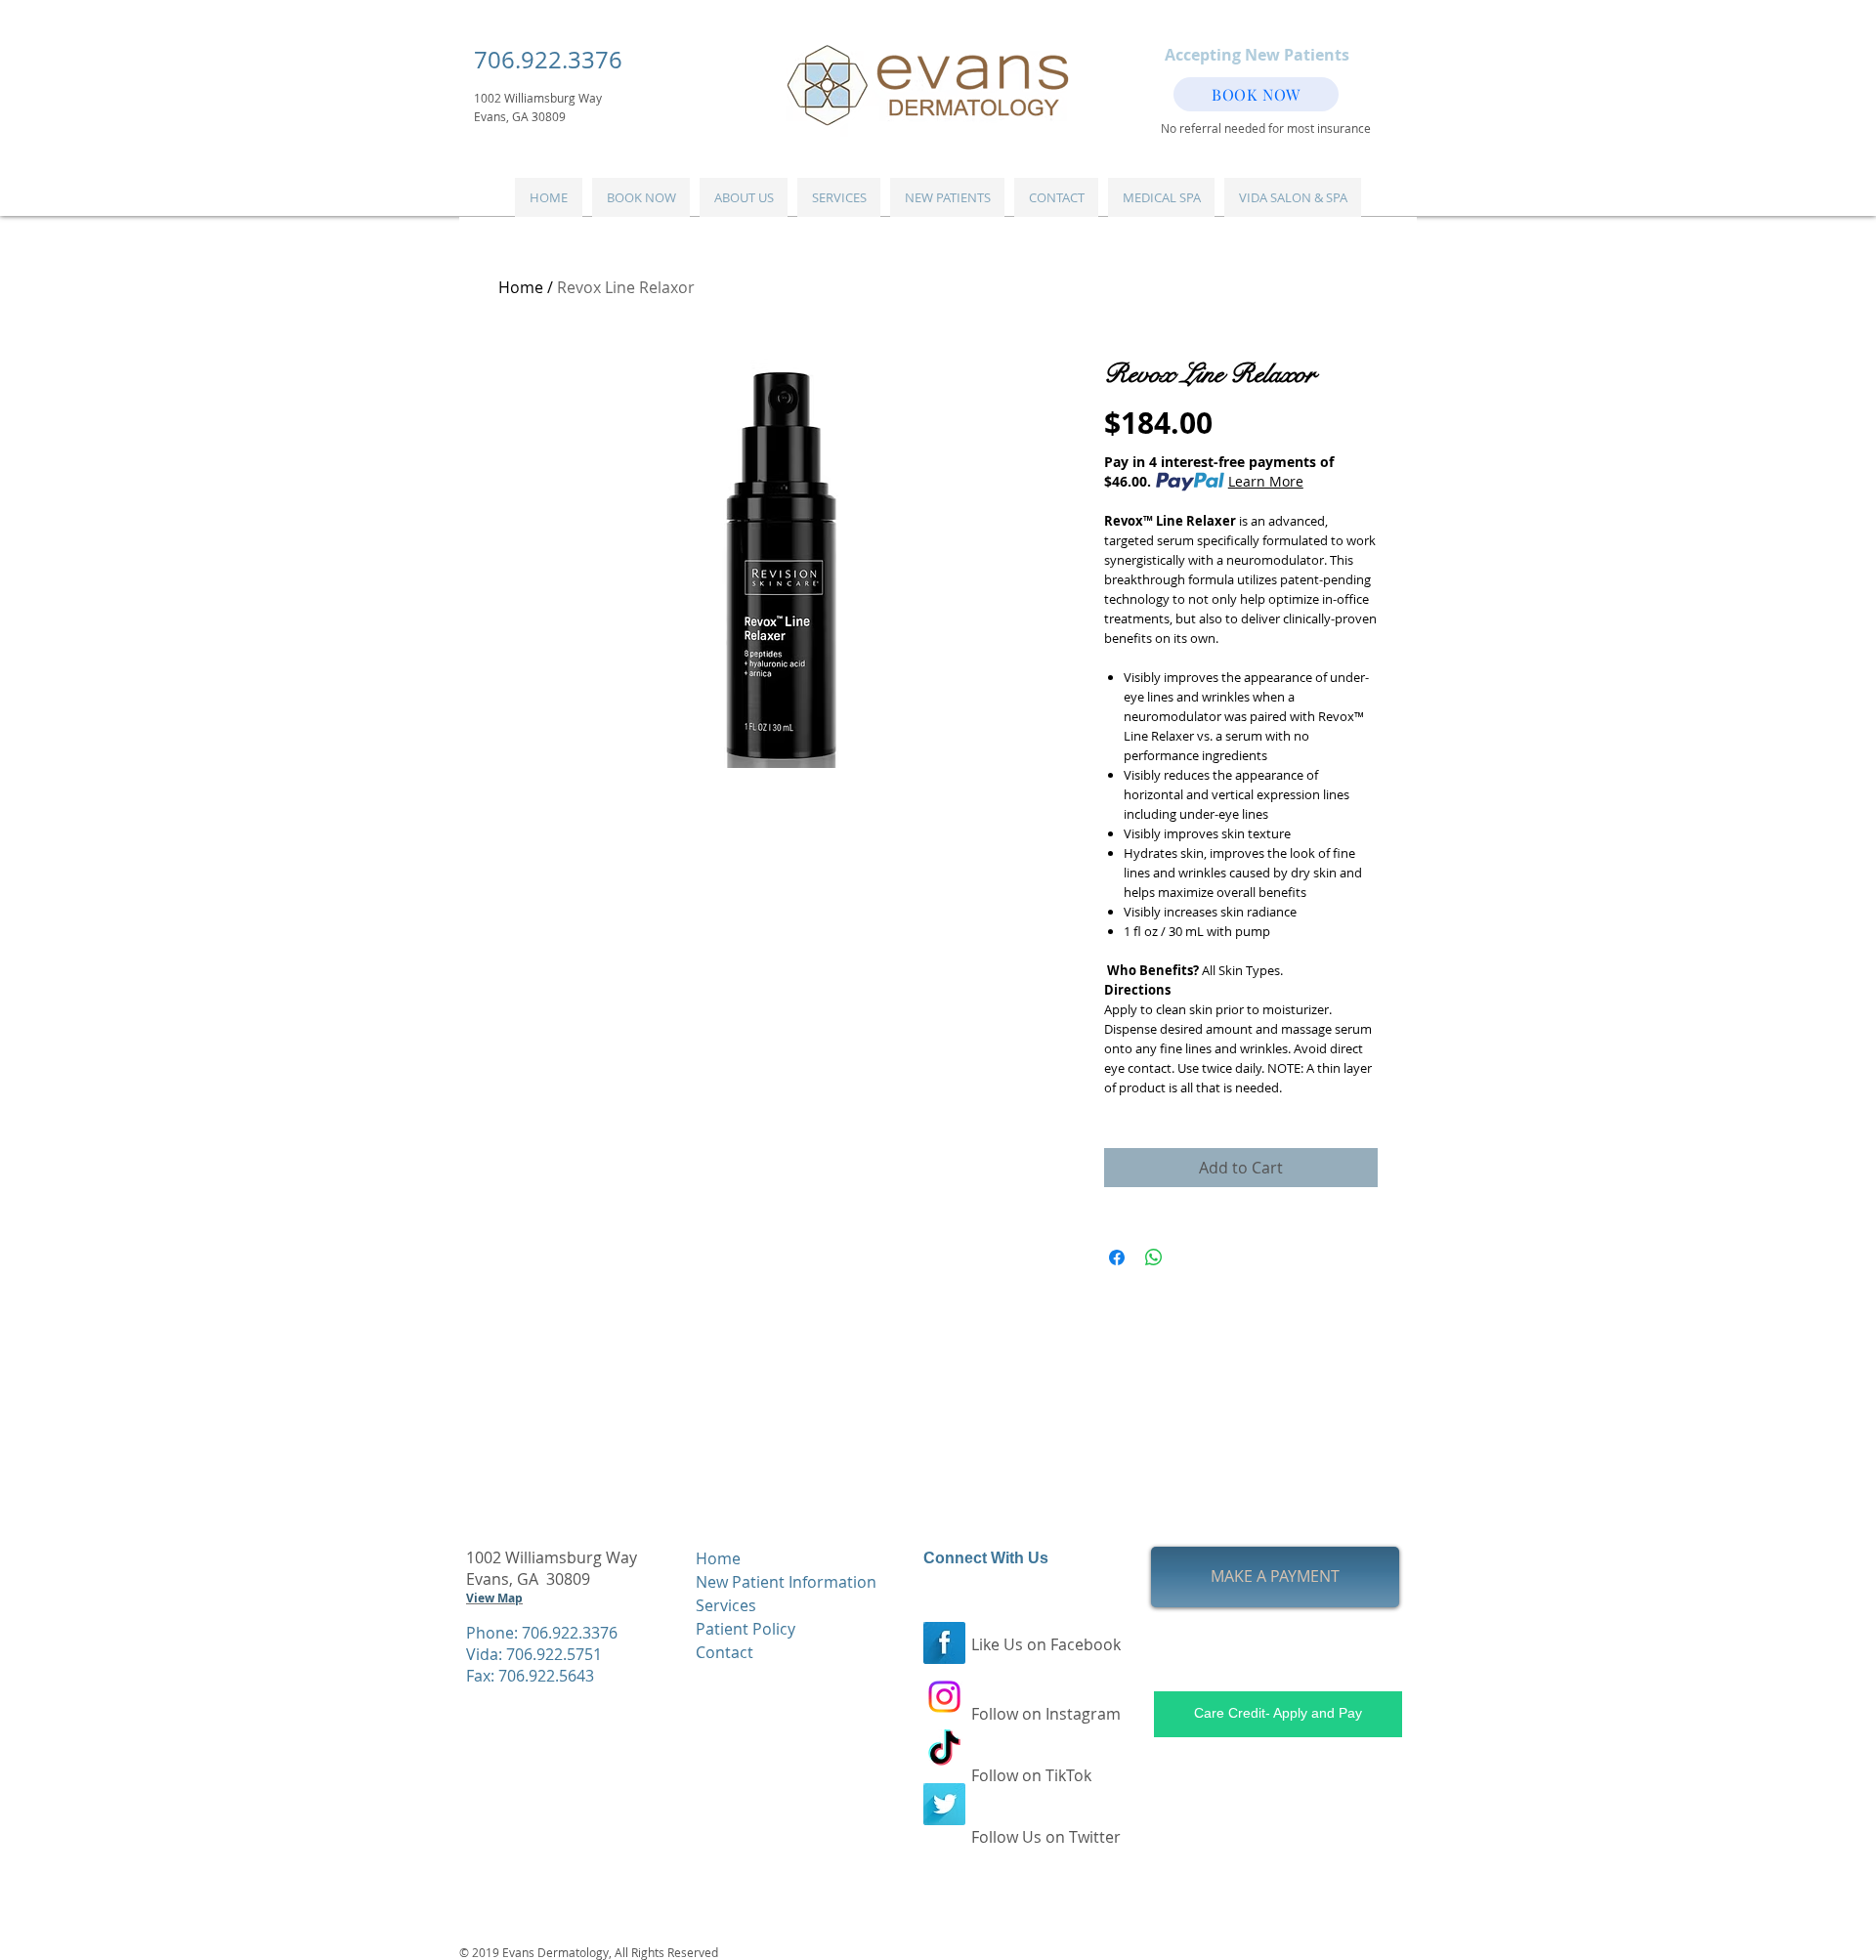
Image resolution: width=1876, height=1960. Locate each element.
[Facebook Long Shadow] (944, 1643)
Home (521, 287)
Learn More (1266, 481)
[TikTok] (944, 1750)
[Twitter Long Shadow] (944, 1804)
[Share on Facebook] (1117, 1257)
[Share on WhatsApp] (1154, 1257)
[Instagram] (944, 1697)
